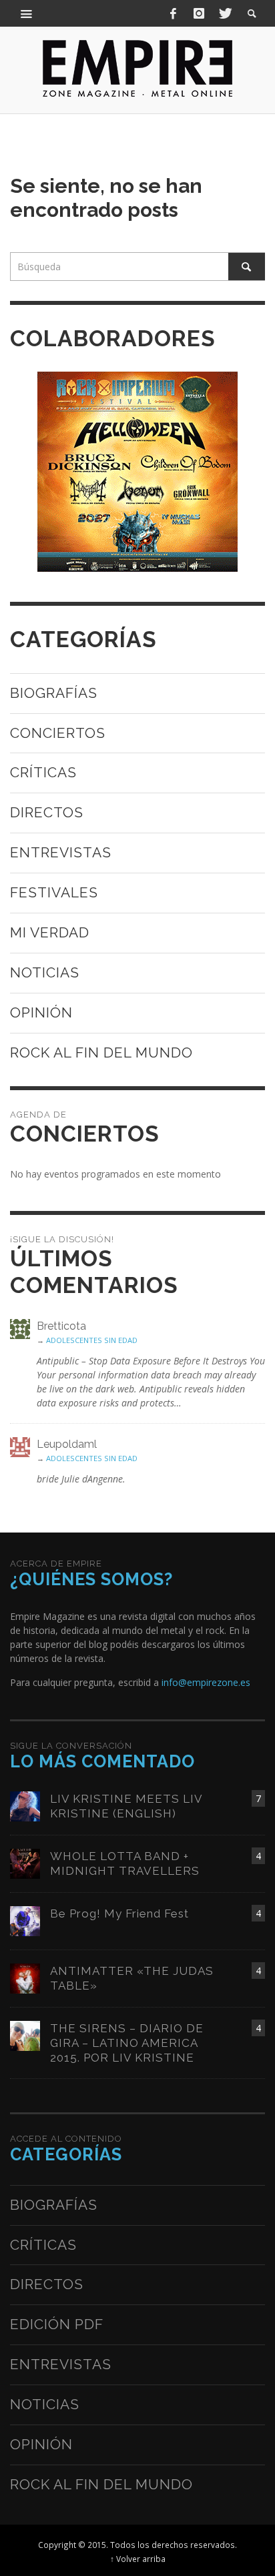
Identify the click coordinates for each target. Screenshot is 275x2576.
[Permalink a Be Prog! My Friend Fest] (25, 1920)
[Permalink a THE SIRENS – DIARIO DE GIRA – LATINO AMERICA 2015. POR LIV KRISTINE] (25, 2035)
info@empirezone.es (206, 1682)
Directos (47, 812)
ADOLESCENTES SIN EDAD (92, 1340)
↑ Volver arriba (138, 2559)
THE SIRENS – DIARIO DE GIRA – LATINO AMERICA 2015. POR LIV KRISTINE (127, 2043)
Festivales (54, 892)
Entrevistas (61, 852)
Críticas (43, 772)
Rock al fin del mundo (101, 1052)
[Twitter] (224, 13)
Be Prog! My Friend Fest (119, 1913)
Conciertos (58, 733)
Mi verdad (50, 932)
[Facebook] (174, 13)
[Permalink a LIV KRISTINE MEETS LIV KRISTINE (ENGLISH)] (25, 1805)
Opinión (41, 1012)
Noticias (45, 972)
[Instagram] (199, 13)
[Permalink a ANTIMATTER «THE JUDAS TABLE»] (25, 1977)
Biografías (54, 693)
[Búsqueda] (27, 13)
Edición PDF (57, 2324)
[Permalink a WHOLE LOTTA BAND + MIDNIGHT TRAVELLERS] (25, 1862)
